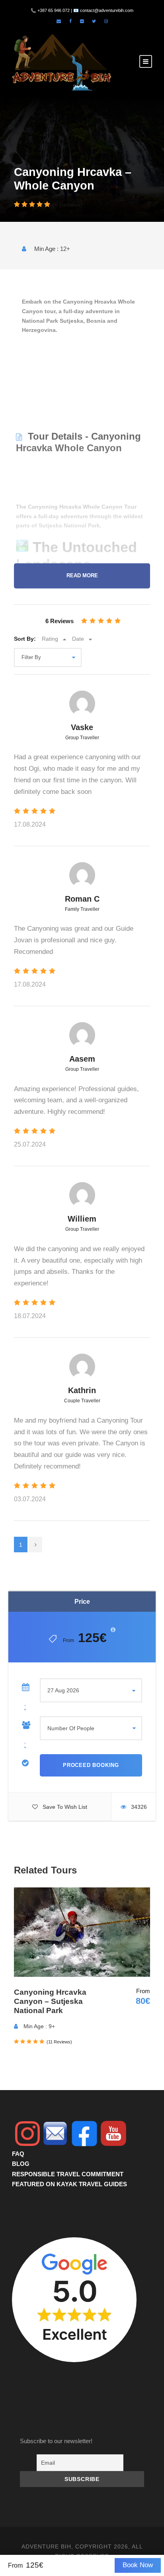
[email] (59, 21)
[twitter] (94, 21)
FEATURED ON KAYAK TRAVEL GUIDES (69, 2184)
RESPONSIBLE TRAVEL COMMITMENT (68, 2174)
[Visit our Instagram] (106, 21)
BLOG (21, 2164)
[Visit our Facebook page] (70, 21)
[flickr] (82, 21)
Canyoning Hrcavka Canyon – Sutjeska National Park (50, 2001)
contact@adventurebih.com (107, 10)
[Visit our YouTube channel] (113, 2134)
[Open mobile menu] (146, 61)
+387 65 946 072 (54, 10)
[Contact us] (55, 2133)
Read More (82, 576)
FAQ (18, 2154)
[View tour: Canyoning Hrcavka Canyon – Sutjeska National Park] (82, 1932)
